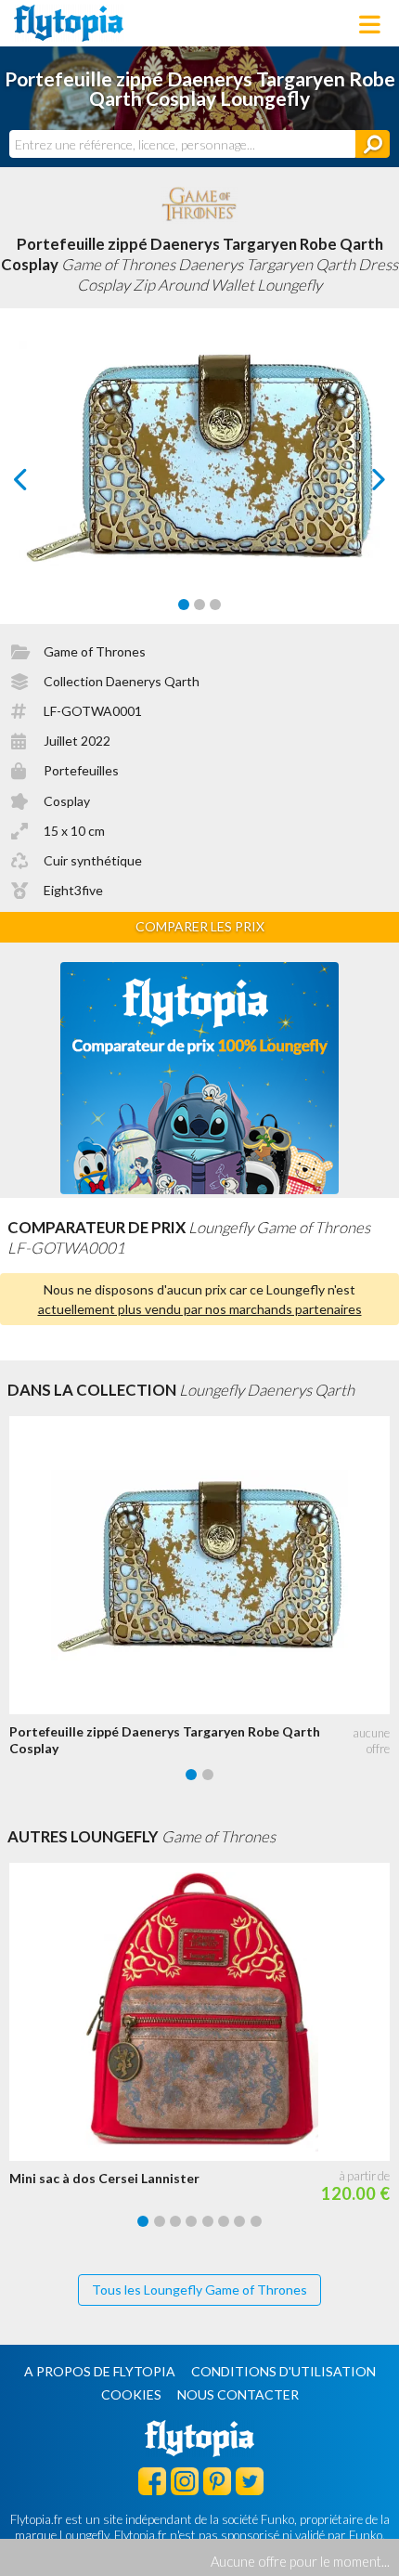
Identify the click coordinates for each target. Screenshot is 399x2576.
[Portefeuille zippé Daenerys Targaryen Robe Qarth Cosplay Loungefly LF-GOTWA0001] (204, 1566)
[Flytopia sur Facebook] (152, 2480)
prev (41, 484)
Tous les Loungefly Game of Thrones (199, 2290)
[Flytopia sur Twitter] (250, 2480)
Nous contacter (238, 2394)
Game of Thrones (95, 651)
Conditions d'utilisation (283, 2371)
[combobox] (182, 144)
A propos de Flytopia (100, 2371)
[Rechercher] (373, 144)
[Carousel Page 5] (208, 2221)
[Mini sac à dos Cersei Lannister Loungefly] (204, 2012)
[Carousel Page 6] (224, 2221)
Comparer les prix (200, 926)
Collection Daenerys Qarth (122, 681)
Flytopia (69, 23)
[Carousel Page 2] (199, 605)
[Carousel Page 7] (239, 2221)
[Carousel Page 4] (191, 2221)
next (358, 484)
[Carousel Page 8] (256, 2221)
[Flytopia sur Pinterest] (217, 2480)
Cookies (131, 2394)
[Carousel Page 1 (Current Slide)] (184, 605)
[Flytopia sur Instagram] (185, 2480)
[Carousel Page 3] (215, 605)
